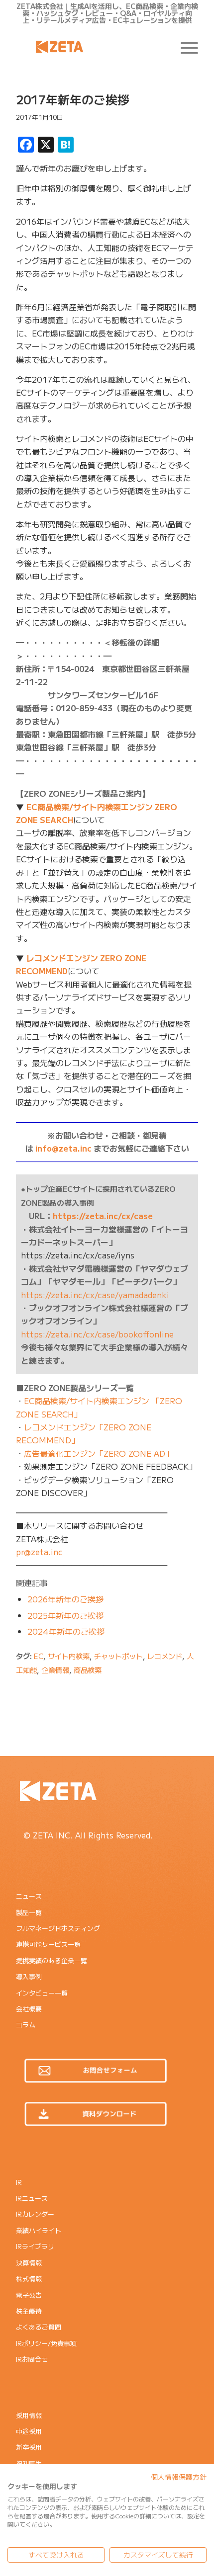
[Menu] (184, 47)
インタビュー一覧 (42, 1993)
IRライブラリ (35, 2246)
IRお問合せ (32, 2359)
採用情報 (29, 2415)
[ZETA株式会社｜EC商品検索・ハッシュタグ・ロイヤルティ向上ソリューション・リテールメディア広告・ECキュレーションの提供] (89, 47)
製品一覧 (29, 1912)
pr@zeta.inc (39, 1552)
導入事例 (29, 1976)
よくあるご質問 (39, 2327)
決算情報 (29, 2263)
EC (39, 1656)
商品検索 (88, 1670)
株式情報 (29, 2279)
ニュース (29, 1896)
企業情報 (55, 1670)
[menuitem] (184, 47)
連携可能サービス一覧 (48, 1944)
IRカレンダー (35, 2214)
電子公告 (29, 2295)
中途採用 (29, 2431)
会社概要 (29, 2009)
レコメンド (165, 1656)
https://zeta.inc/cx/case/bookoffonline (97, 1334)
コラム (26, 2025)
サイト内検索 (69, 1656)
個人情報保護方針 (179, 2477)
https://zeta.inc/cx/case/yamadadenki (95, 1295)
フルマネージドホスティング (58, 1928)
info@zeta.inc (63, 1148)
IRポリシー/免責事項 (46, 2343)
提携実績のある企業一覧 (52, 1960)
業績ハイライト (39, 2230)
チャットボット (118, 1656)
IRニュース (32, 2198)
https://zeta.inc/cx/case (103, 1216)
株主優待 (29, 2311)
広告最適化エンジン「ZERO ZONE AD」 (99, 1453)
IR (19, 2182)
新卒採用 (29, 2447)
